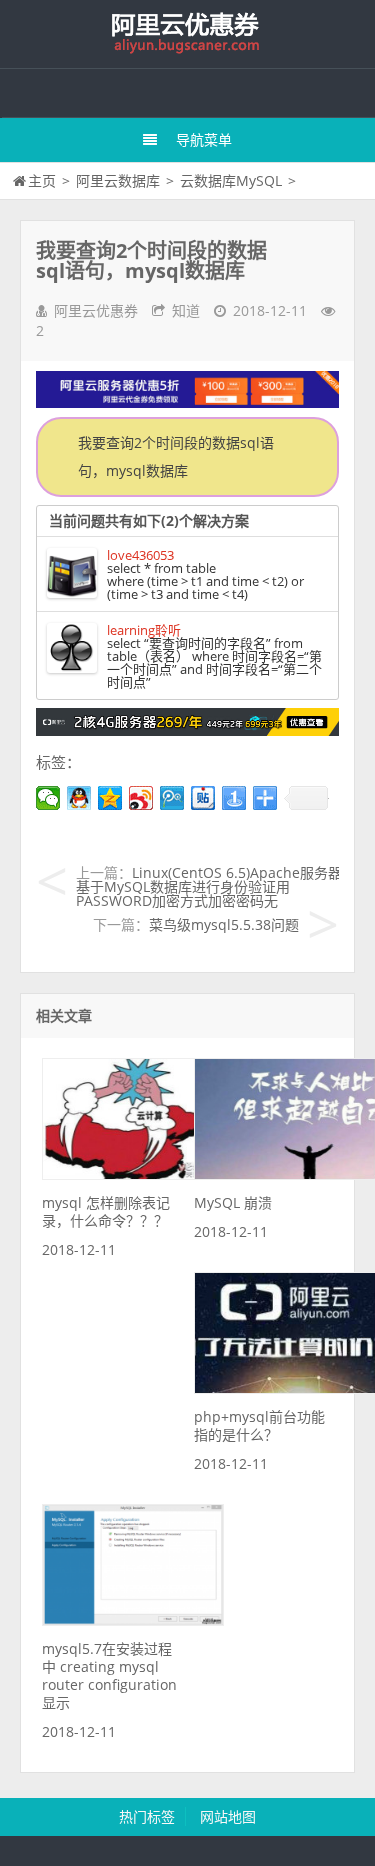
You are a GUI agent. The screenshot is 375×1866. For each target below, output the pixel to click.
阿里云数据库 (118, 180)
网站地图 (228, 1816)
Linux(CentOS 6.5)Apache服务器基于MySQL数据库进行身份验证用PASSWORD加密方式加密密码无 (209, 886)
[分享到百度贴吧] (203, 798)
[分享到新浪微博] (141, 798)
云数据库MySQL (231, 180)
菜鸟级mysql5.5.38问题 (224, 924)
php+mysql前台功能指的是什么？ (259, 1425)
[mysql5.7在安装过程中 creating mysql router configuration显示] (133, 1620)
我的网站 (188, 34)
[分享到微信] (48, 798)
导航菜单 (204, 139)
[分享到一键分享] (234, 798)
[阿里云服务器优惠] (187, 730)
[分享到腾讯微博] (172, 798)
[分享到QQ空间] (110, 798)
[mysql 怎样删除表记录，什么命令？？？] (133, 1174)
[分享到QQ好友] (79, 798)
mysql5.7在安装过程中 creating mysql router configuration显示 (109, 1675)
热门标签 (147, 1816)
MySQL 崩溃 (233, 1202)
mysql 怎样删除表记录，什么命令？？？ (106, 1211)
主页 (42, 180)
